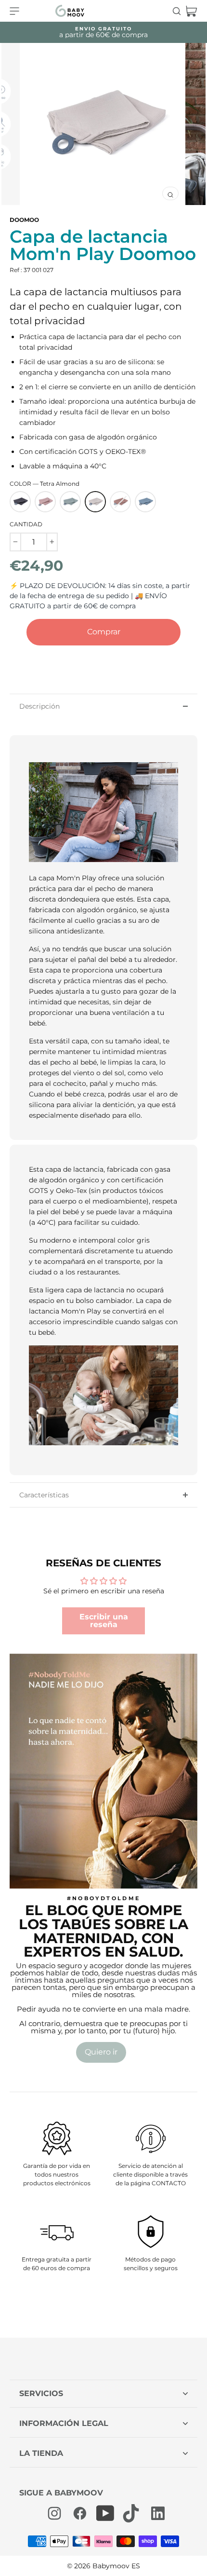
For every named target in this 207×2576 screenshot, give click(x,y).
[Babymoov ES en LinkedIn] (156, 2513)
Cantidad (26, 524)
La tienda (41, 2453)
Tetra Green (70, 502)
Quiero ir (101, 2052)
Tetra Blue (145, 502)
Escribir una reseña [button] (104, 1621)
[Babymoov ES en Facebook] (80, 2513)
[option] (103, 124)
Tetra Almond (95, 502)
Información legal (64, 2423)
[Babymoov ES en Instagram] (54, 2513)
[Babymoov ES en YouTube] (105, 2513)
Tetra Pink (45, 502)
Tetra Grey (20, 502)
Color (45, 484)
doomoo (24, 220)
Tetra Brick (120, 502)
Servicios (41, 2393)
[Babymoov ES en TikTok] (131, 2513)
